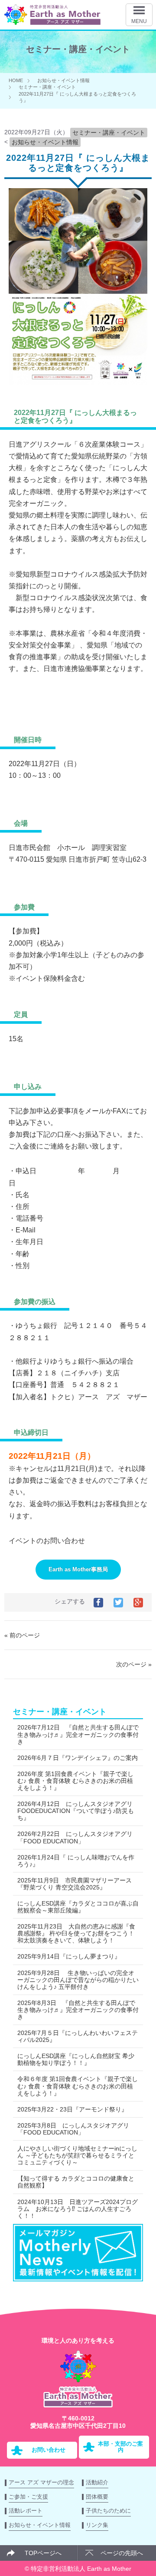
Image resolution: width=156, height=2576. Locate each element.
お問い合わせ (49, 2450)
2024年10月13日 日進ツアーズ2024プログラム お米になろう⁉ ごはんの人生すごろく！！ (78, 2209)
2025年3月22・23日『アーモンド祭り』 (72, 2109)
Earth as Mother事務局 (78, 1569)
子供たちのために (108, 2511)
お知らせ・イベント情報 (63, 80)
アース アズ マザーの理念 (41, 2482)
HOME (16, 80)
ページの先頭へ (122, 2553)
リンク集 (97, 2525)
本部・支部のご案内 (120, 2447)
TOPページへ (43, 2553)
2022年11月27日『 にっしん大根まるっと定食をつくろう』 (78, 163)
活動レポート (26, 2511)
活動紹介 (97, 2482)
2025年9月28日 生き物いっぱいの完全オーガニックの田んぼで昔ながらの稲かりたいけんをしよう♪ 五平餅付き (78, 1980)
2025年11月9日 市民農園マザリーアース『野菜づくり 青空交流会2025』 (75, 1884)
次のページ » (134, 1664)
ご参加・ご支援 (28, 2497)
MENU (139, 21)
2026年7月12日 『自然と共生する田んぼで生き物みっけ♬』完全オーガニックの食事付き (78, 1734)
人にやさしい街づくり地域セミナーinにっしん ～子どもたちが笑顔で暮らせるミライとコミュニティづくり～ (77, 2155)
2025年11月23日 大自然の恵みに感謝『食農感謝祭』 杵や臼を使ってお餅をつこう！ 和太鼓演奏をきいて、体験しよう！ (76, 1933)
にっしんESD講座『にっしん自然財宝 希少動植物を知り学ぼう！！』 (76, 2059)
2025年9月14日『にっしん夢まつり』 (69, 1956)
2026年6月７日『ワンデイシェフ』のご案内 (78, 1758)
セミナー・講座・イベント (47, 87)
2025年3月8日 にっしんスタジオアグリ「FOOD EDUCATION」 (73, 2129)
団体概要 (97, 2497)
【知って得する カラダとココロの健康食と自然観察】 (76, 2182)
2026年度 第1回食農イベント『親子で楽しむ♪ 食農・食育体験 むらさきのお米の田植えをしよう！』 (75, 1781)
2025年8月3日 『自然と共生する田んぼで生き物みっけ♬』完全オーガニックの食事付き (78, 2010)
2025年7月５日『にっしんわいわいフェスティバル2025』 (78, 2036)
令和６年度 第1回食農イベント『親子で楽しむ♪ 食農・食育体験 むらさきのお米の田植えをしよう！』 (78, 2086)
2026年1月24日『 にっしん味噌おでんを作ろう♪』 (76, 1861)
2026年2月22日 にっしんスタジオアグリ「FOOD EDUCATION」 (75, 1837)
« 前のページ (22, 1635)
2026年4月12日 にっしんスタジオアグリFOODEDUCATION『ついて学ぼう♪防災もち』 (76, 1811)
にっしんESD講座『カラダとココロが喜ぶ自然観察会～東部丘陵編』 (78, 1907)
